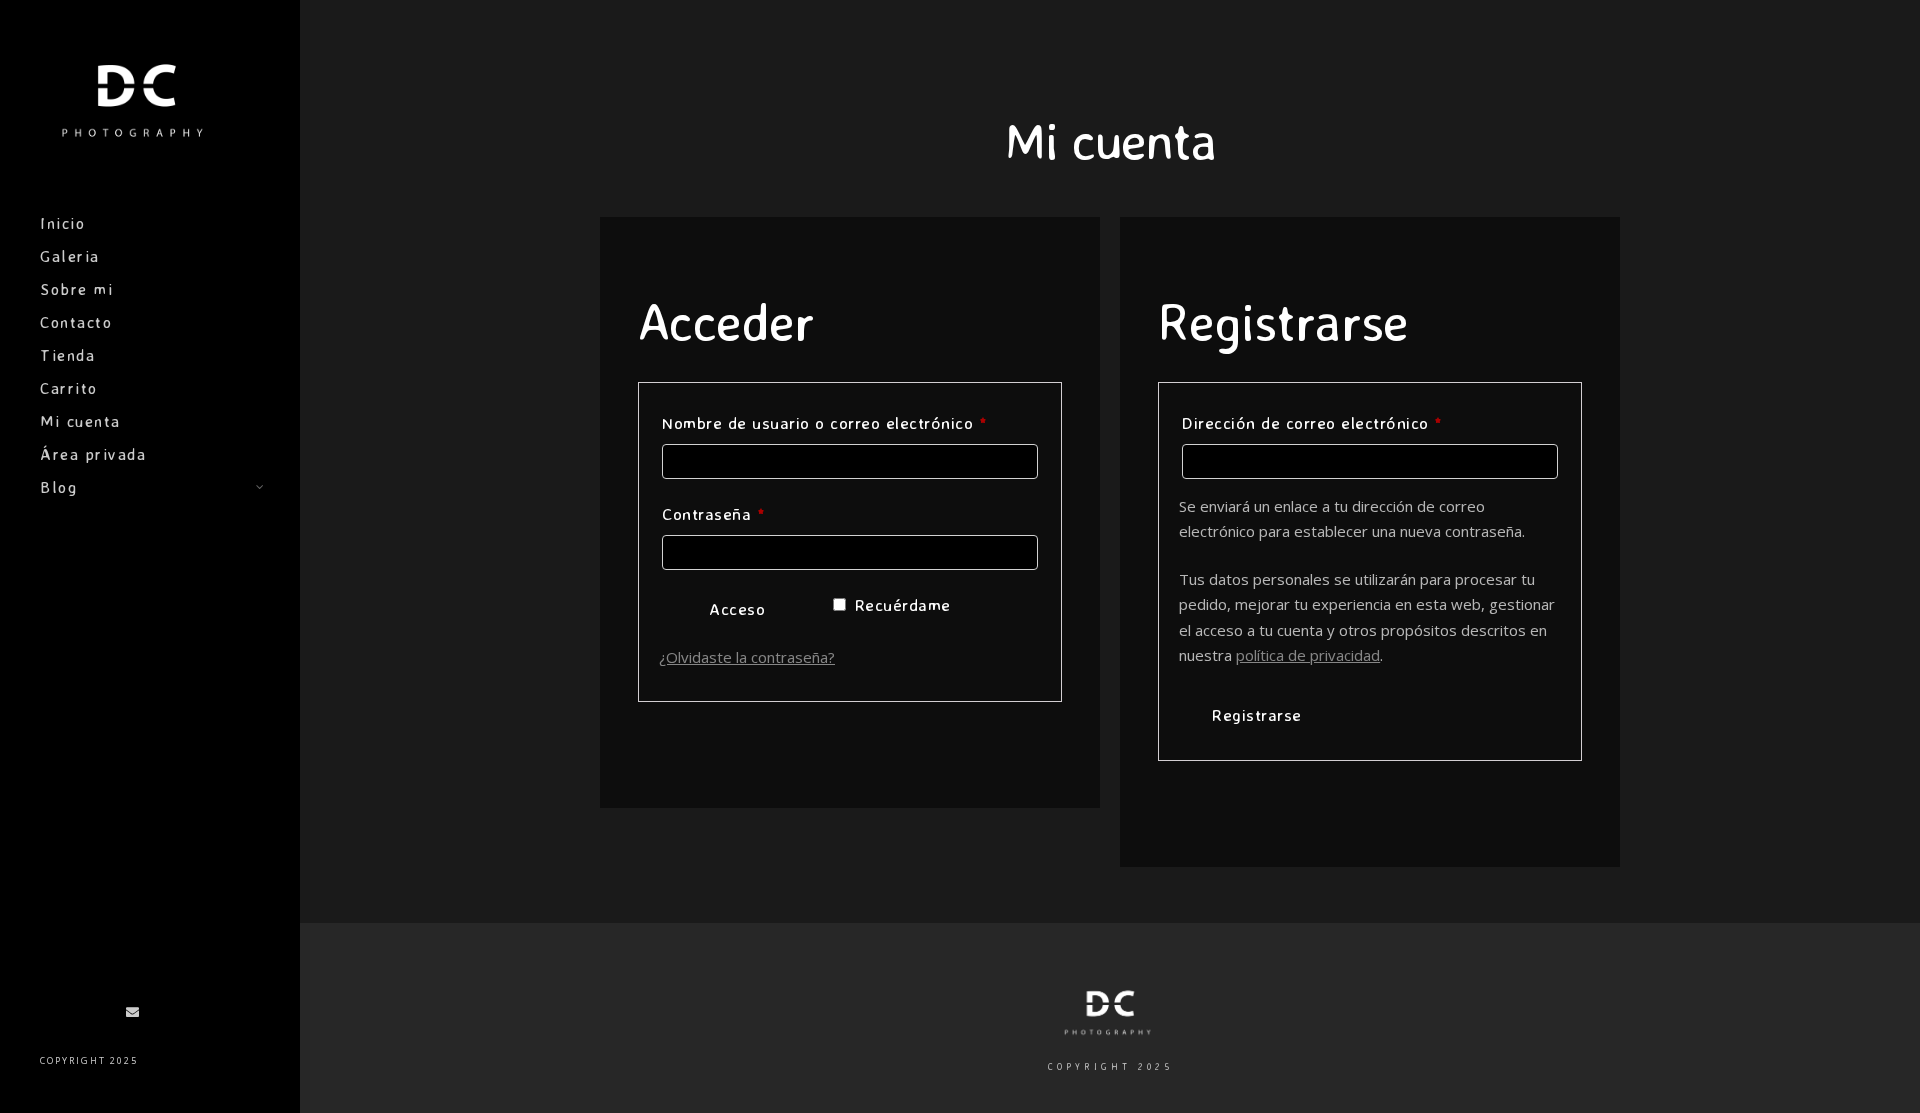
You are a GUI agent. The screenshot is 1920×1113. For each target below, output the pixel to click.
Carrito (69, 388)
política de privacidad (1308, 655)
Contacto (76, 322)
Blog (58, 487)
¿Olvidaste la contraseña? (747, 657)
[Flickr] (74, 1016)
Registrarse (1257, 714)
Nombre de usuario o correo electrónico (850, 422)
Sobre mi (76, 289)
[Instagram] (103, 1016)
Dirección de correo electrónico (1355, 422)
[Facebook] (45, 1016)
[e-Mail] (133, 1016)
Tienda (67, 355)
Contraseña (756, 513)
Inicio (62, 223)
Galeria (70, 256)
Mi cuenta (80, 421)
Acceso (737, 608)
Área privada (93, 454)
